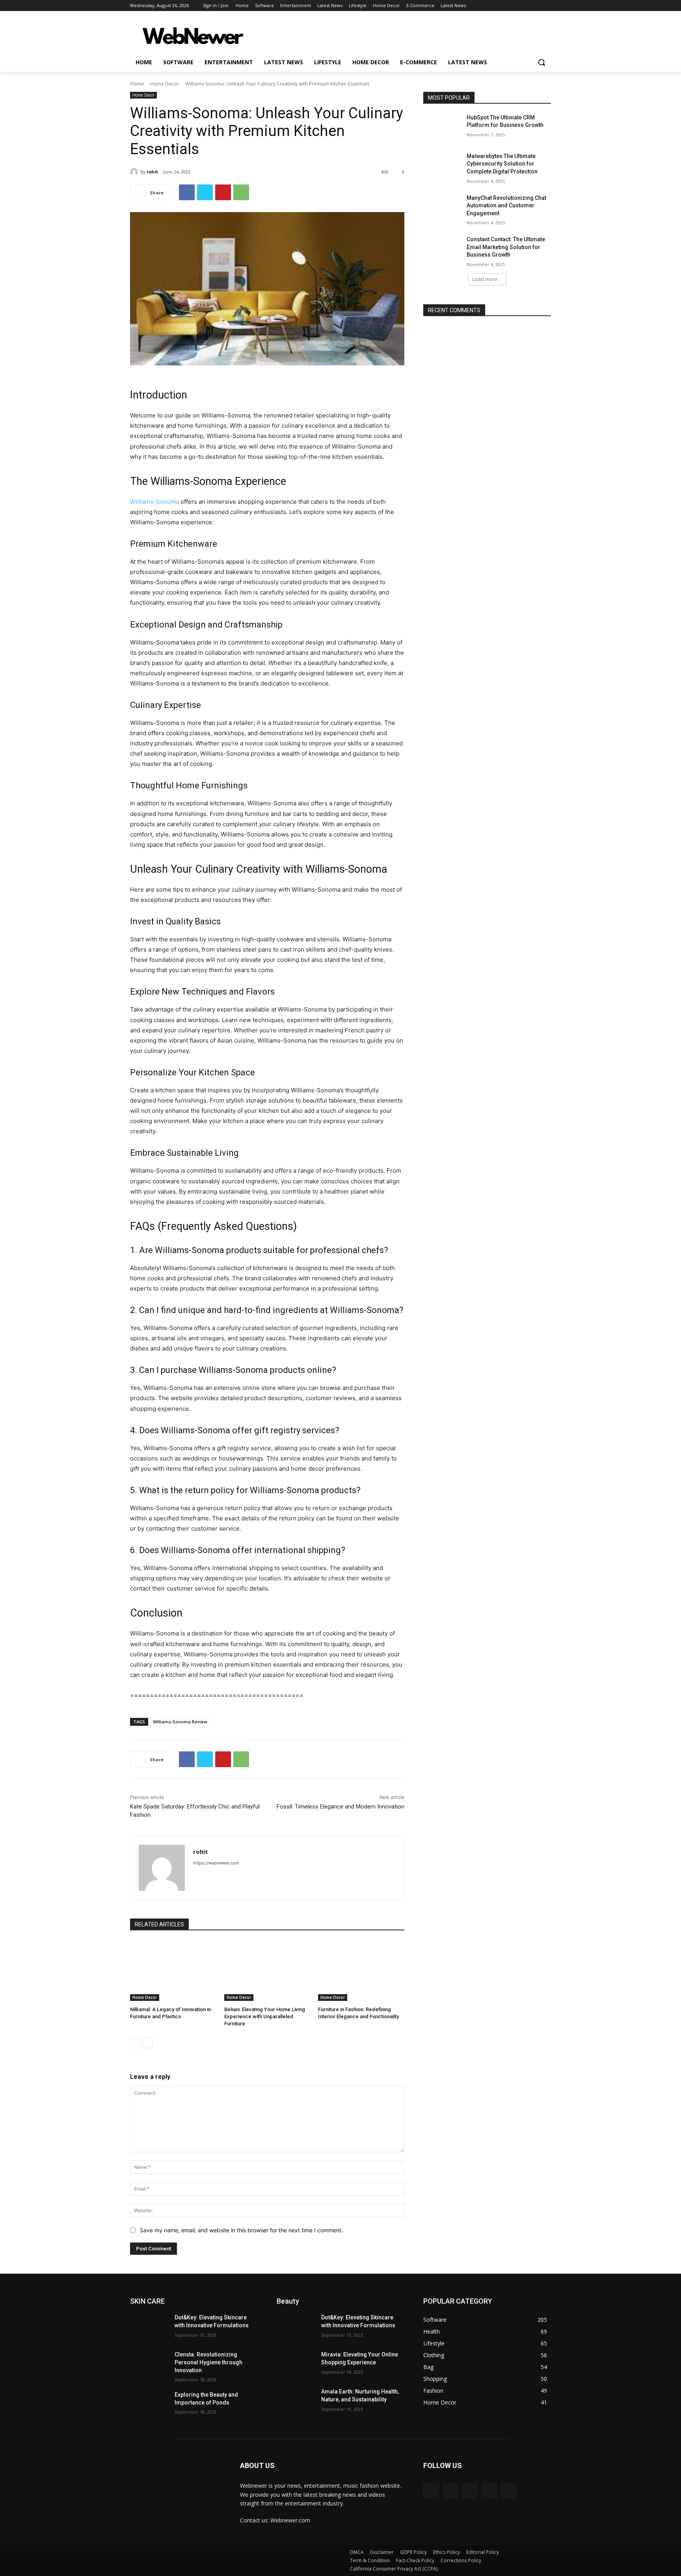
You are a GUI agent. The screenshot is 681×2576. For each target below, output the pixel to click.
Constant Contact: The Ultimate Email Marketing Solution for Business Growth (506, 247)
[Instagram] (514, 6)
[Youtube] (546, 6)
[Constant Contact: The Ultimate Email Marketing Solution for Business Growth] (442, 249)
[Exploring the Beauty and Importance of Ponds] (149, 2405)
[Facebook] (503, 6)
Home (137, 84)
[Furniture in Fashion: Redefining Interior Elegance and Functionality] (361, 1971)
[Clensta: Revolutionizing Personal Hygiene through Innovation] (149, 2364)
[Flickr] (470, 2491)
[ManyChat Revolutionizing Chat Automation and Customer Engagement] (442, 208)
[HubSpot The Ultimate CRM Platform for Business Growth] (442, 127)
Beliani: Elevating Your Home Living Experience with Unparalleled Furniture (265, 2016)
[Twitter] (525, 6)
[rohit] (135, 172)
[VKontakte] (509, 2491)
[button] (541, 62)
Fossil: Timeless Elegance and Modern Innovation (340, 1807)
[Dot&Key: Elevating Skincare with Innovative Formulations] (149, 2327)
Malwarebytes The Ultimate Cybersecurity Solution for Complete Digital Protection (502, 164)
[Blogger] (431, 2491)
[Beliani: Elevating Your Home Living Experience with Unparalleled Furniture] (267, 1971)
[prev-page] (135, 2043)
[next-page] (148, 2043)
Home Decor (165, 84)
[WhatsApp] (241, 192)
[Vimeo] (535, 6)
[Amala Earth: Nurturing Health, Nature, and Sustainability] (296, 2401)
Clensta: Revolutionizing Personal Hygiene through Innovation (208, 2362)
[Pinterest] (223, 192)
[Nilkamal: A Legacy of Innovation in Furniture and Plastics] (173, 1971)
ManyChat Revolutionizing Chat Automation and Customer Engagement (506, 206)
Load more (485, 279)
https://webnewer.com (216, 1863)
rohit (152, 172)
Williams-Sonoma (155, 502)
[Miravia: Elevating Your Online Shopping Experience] (296, 2364)
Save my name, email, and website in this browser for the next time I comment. (241, 2230)
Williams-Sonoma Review (180, 1722)
